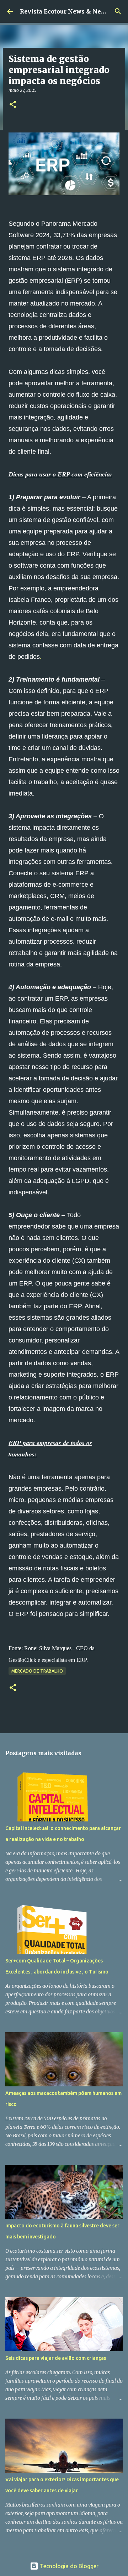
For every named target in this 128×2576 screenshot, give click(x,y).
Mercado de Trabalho (37, 1671)
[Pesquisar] (118, 11)
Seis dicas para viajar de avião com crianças (56, 2358)
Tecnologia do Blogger (68, 2566)
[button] (13, 105)
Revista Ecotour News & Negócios (70, 11)
